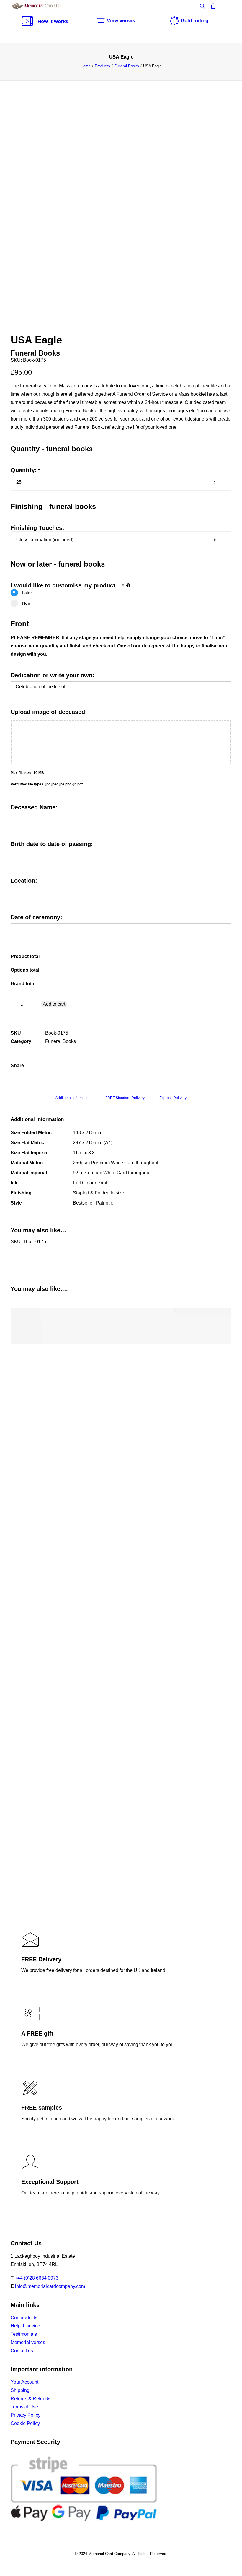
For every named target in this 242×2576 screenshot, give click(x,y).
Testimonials (24, 2334)
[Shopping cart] (210, 6)
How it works (53, 21)
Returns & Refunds (31, 2399)
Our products (24, 2318)
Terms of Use (24, 2407)
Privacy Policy (26, 2415)
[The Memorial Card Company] (43, 6)
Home (86, 66)
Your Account (24, 2382)
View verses (121, 21)
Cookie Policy (25, 2423)
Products (102, 66)
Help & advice (25, 2326)
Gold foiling (194, 21)
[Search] (200, 6)
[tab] (73, 1100)
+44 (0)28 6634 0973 (37, 2278)
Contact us (22, 2351)
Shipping (20, 2390)
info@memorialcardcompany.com (50, 2286)
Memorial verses (28, 2342)
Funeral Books (127, 66)
